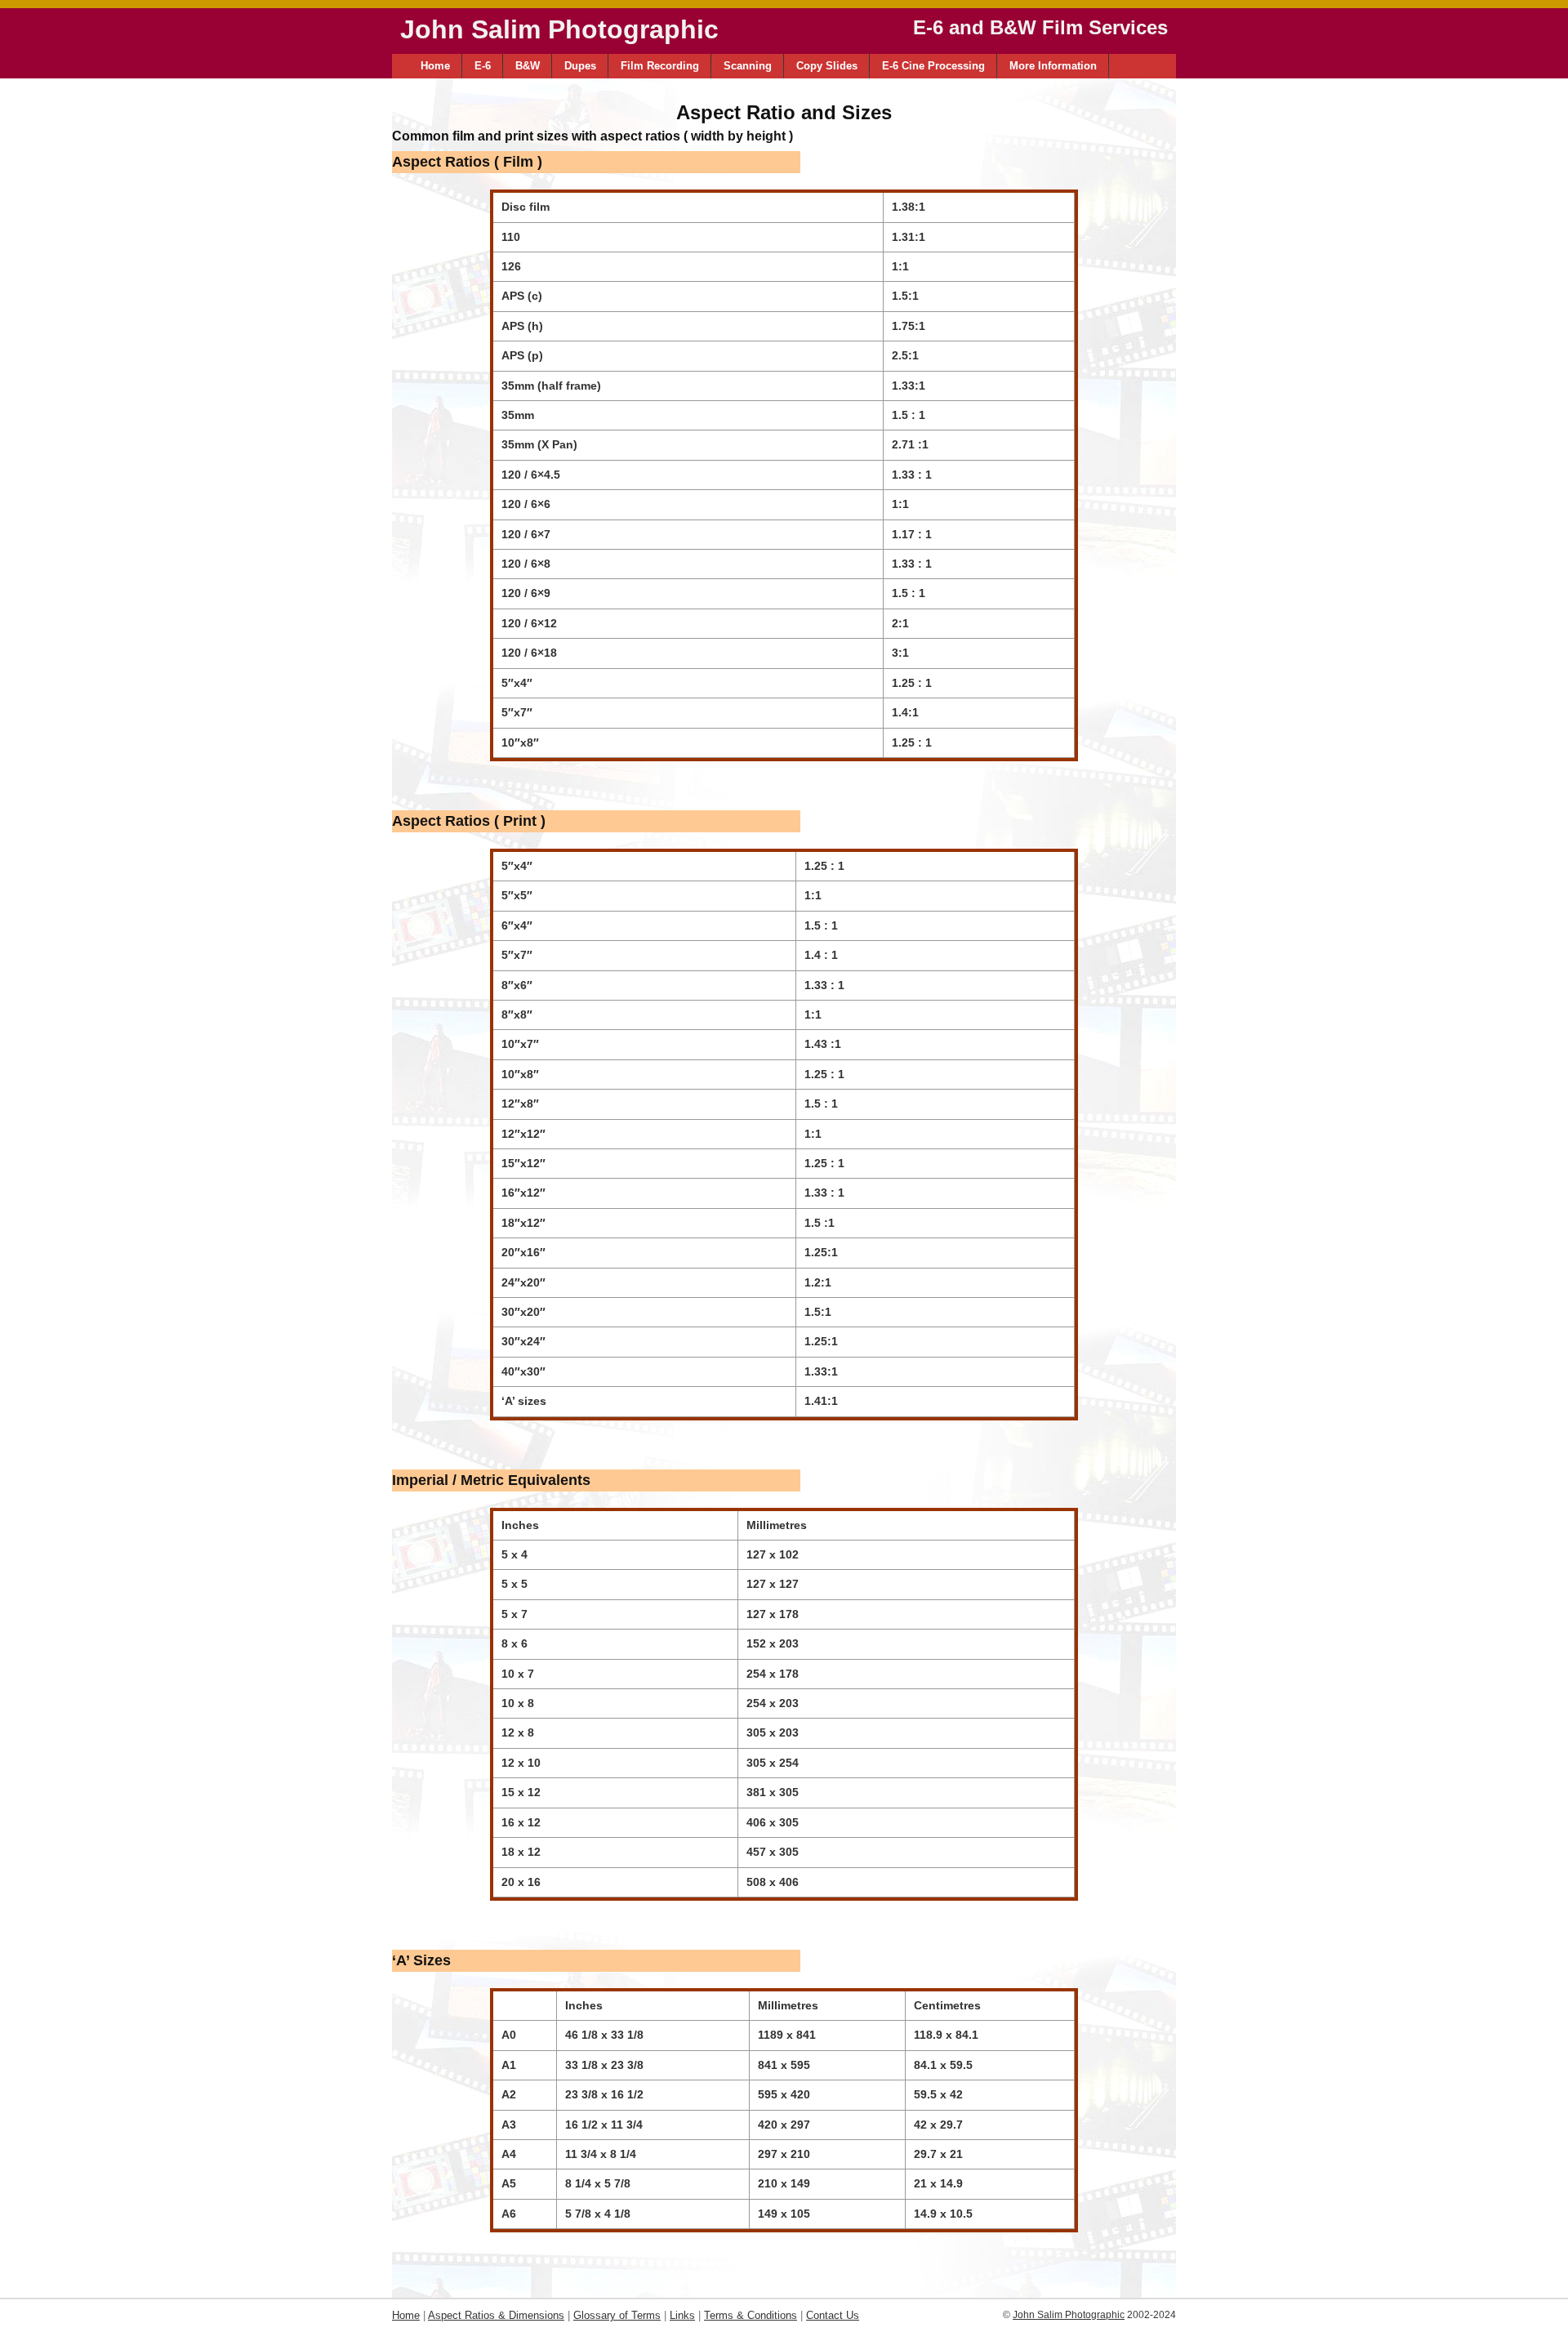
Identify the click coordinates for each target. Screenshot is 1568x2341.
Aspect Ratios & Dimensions (496, 2315)
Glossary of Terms (617, 2315)
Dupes (580, 66)
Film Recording (660, 66)
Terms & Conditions (751, 2315)
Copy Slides (827, 66)
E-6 (483, 66)
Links (682, 2315)
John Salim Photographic (1069, 2315)
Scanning (748, 66)
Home (435, 66)
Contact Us (833, 2315)
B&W (528, 66)
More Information (1053, 66)
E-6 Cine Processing (933, 66)
